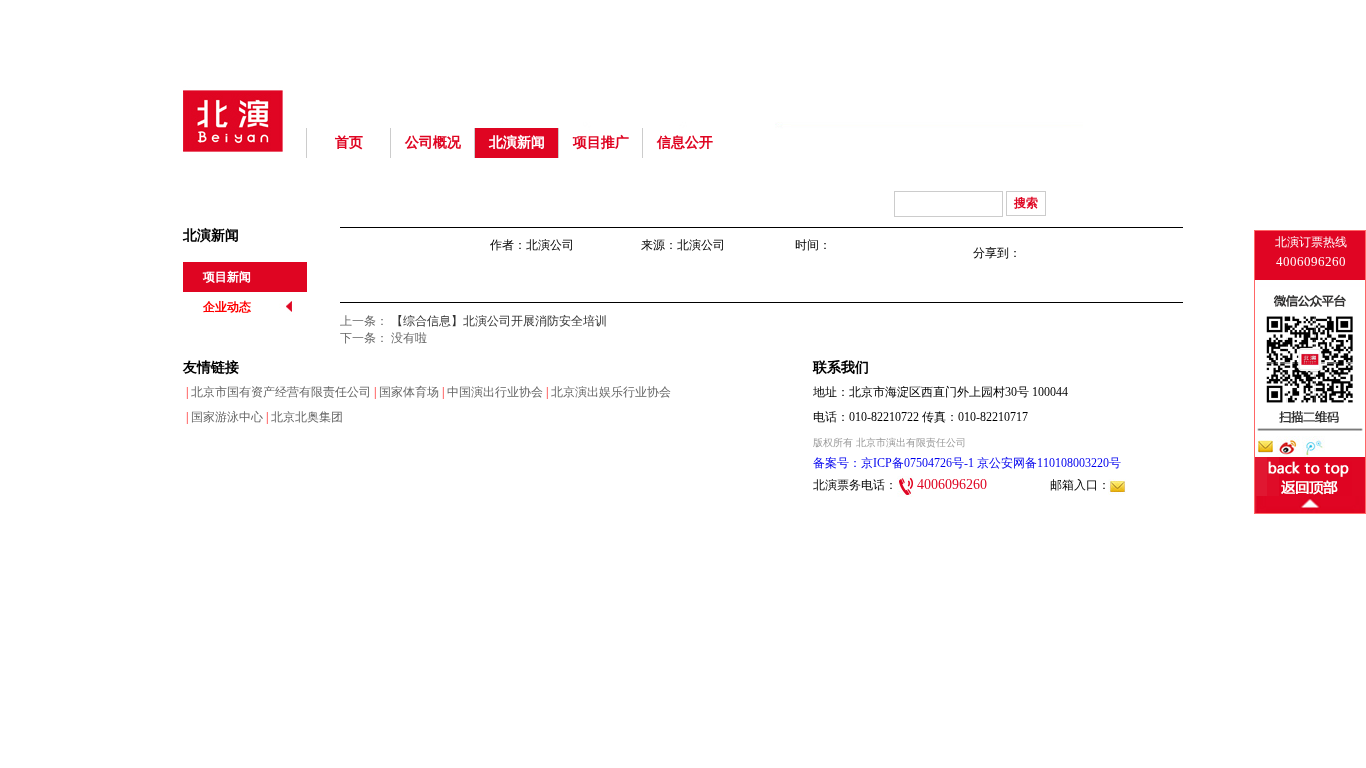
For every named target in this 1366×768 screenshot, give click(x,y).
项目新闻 (227, 277)
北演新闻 (517, 142)
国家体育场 (405, 392)
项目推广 (601, 142)
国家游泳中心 (223, 417)
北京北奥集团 (303, 417)
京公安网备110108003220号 (1047, 463)
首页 (349, 142)
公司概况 (433, 142)
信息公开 (685, 142)
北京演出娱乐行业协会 (607, 392)
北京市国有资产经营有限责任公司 (277, 392)
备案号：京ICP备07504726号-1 (893, 463)
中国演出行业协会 (491, 392)
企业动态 (227, 307)
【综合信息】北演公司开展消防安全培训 (499, 321)
